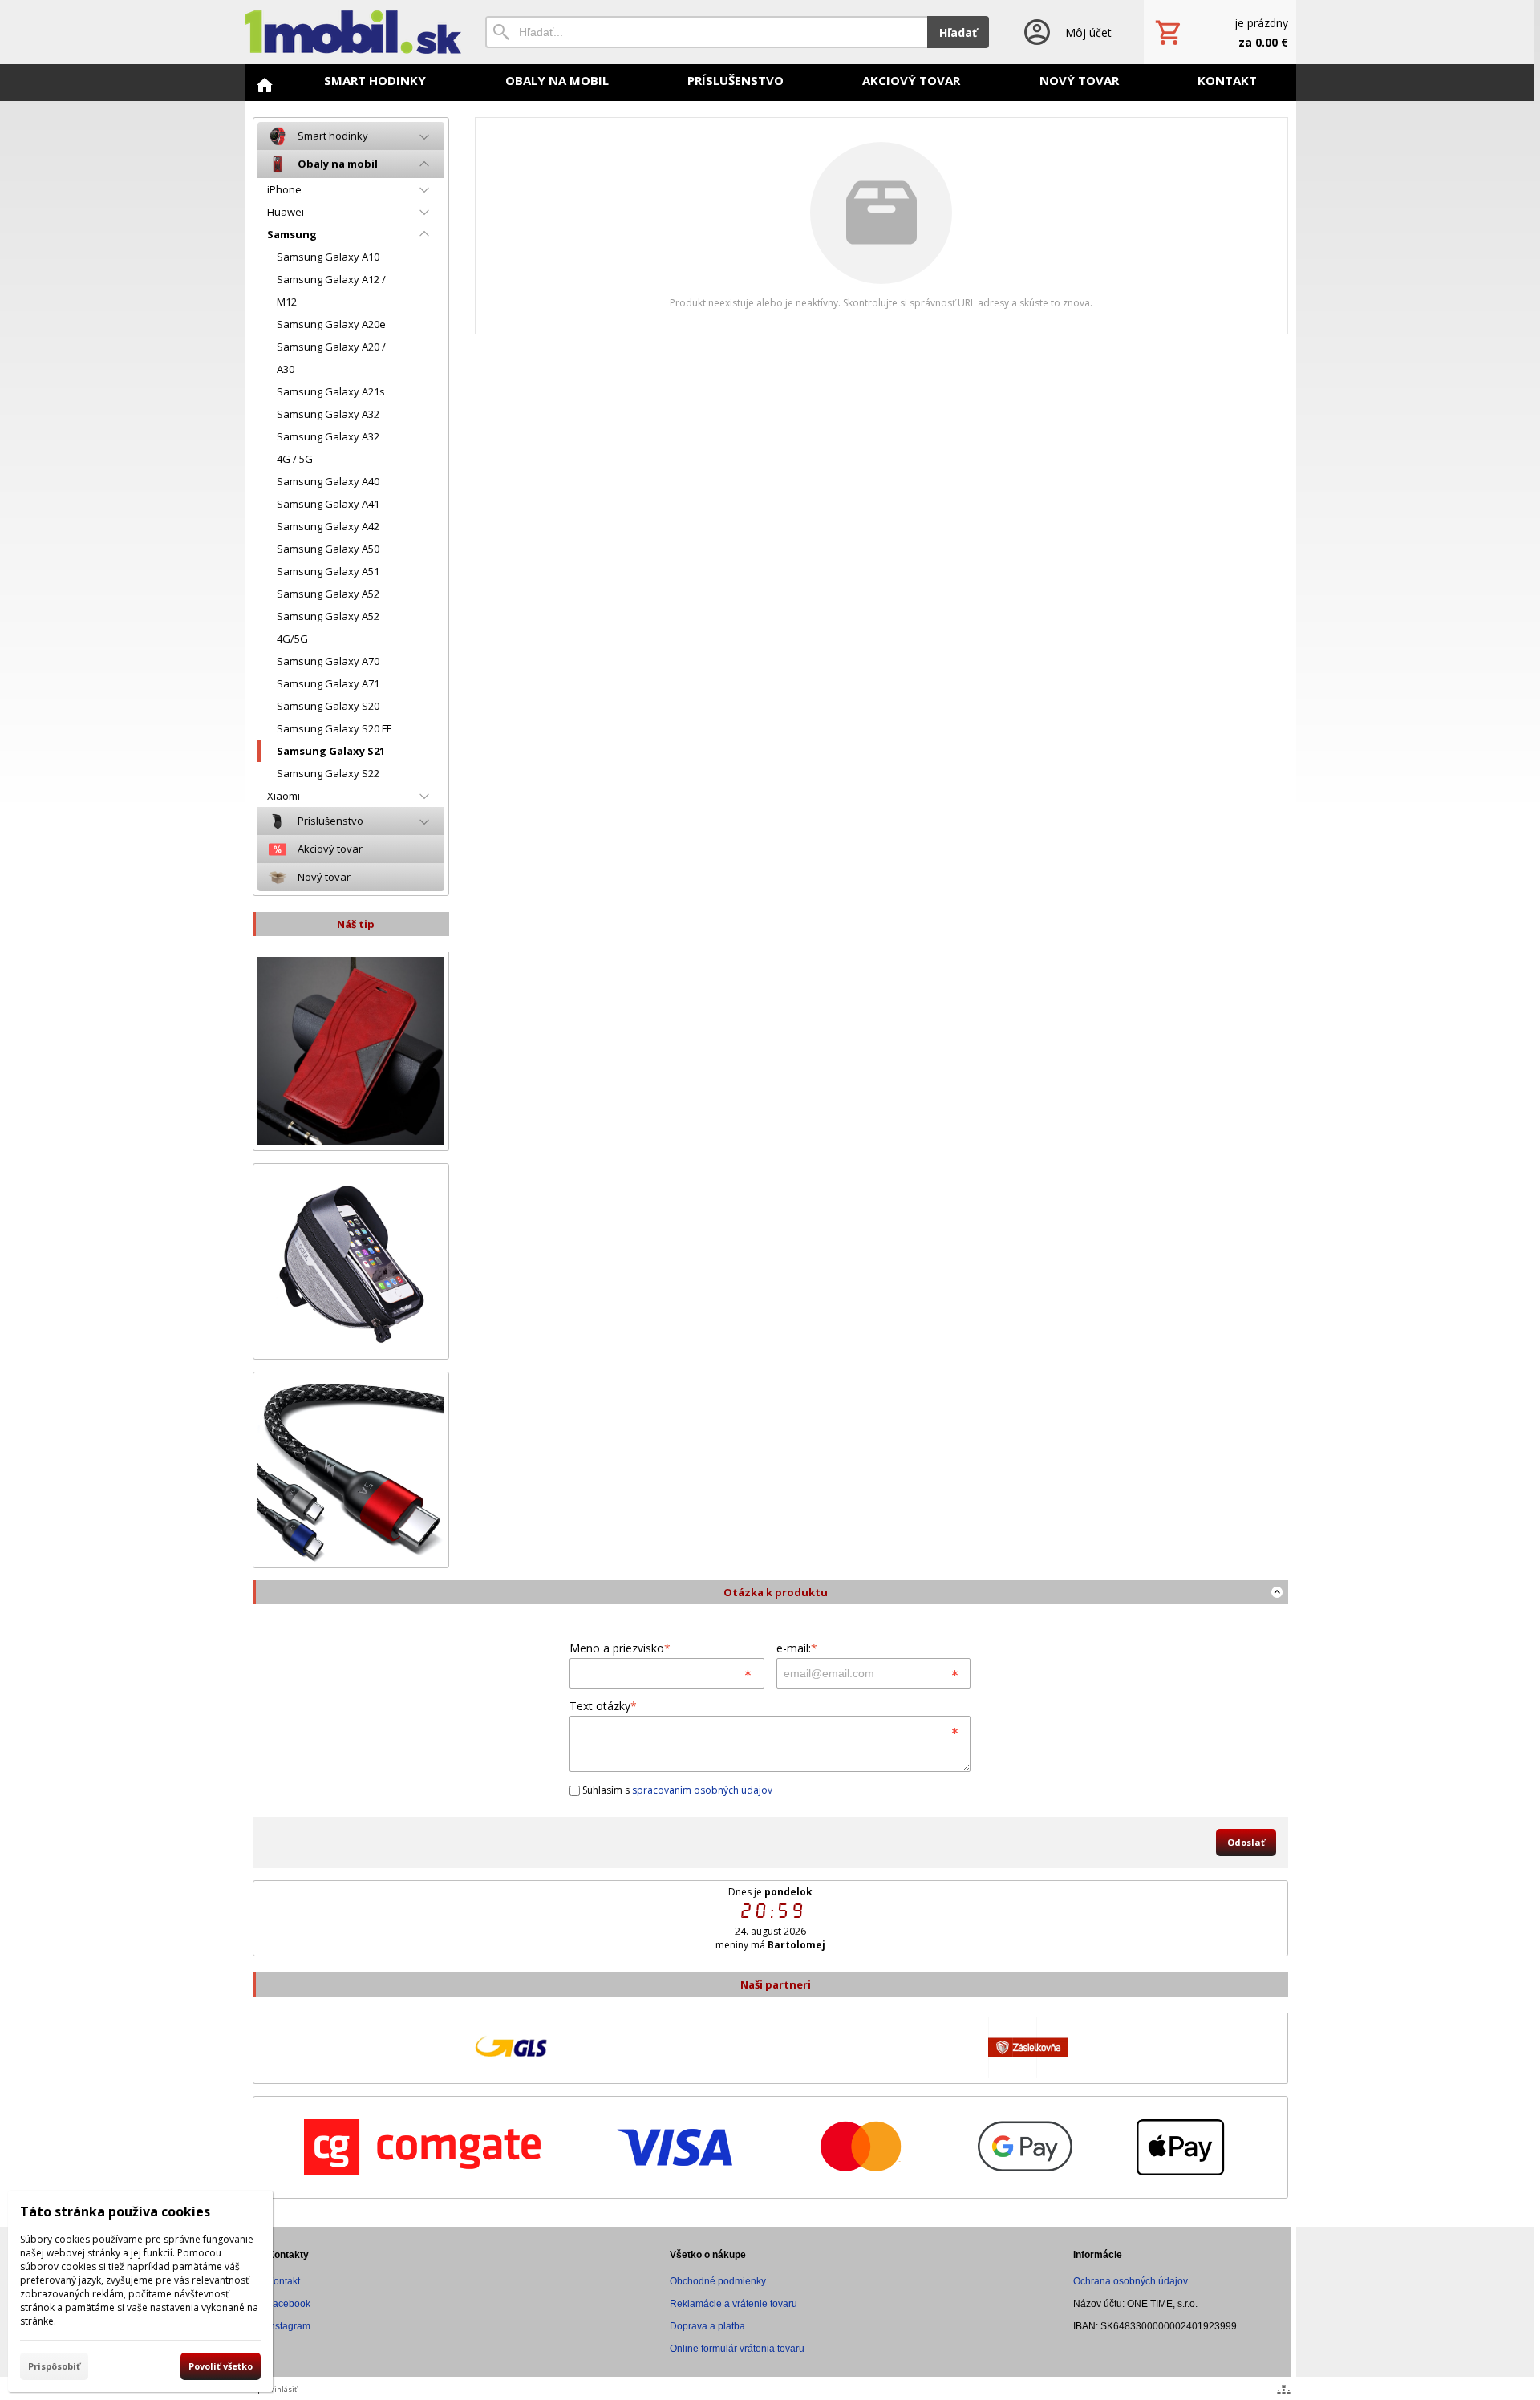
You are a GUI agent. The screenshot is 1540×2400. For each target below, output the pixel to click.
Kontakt (284, 2281)
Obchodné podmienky (718, 2281)
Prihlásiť (282, 2389)
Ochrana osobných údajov (1131, 2281)
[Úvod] (353, 32)
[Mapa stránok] (1284, 2390)
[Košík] (1220, 32)
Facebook (289, 2304)
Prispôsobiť (54, 2366)
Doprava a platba (707, 2326)
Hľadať (958, 32)
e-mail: (797, 1648)
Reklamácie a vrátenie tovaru (734, 2304)
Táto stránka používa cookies (115, 2211)
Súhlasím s (676, 1790)
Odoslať (1246, 1842)
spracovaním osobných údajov (702, 1790)
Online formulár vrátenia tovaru (737, 2349)
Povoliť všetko (221, 2366)
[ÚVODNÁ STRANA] (265, 85)
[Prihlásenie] (1066, 32)
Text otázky (603, 1706)
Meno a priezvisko (620, 1648)
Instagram (289, 2326)
